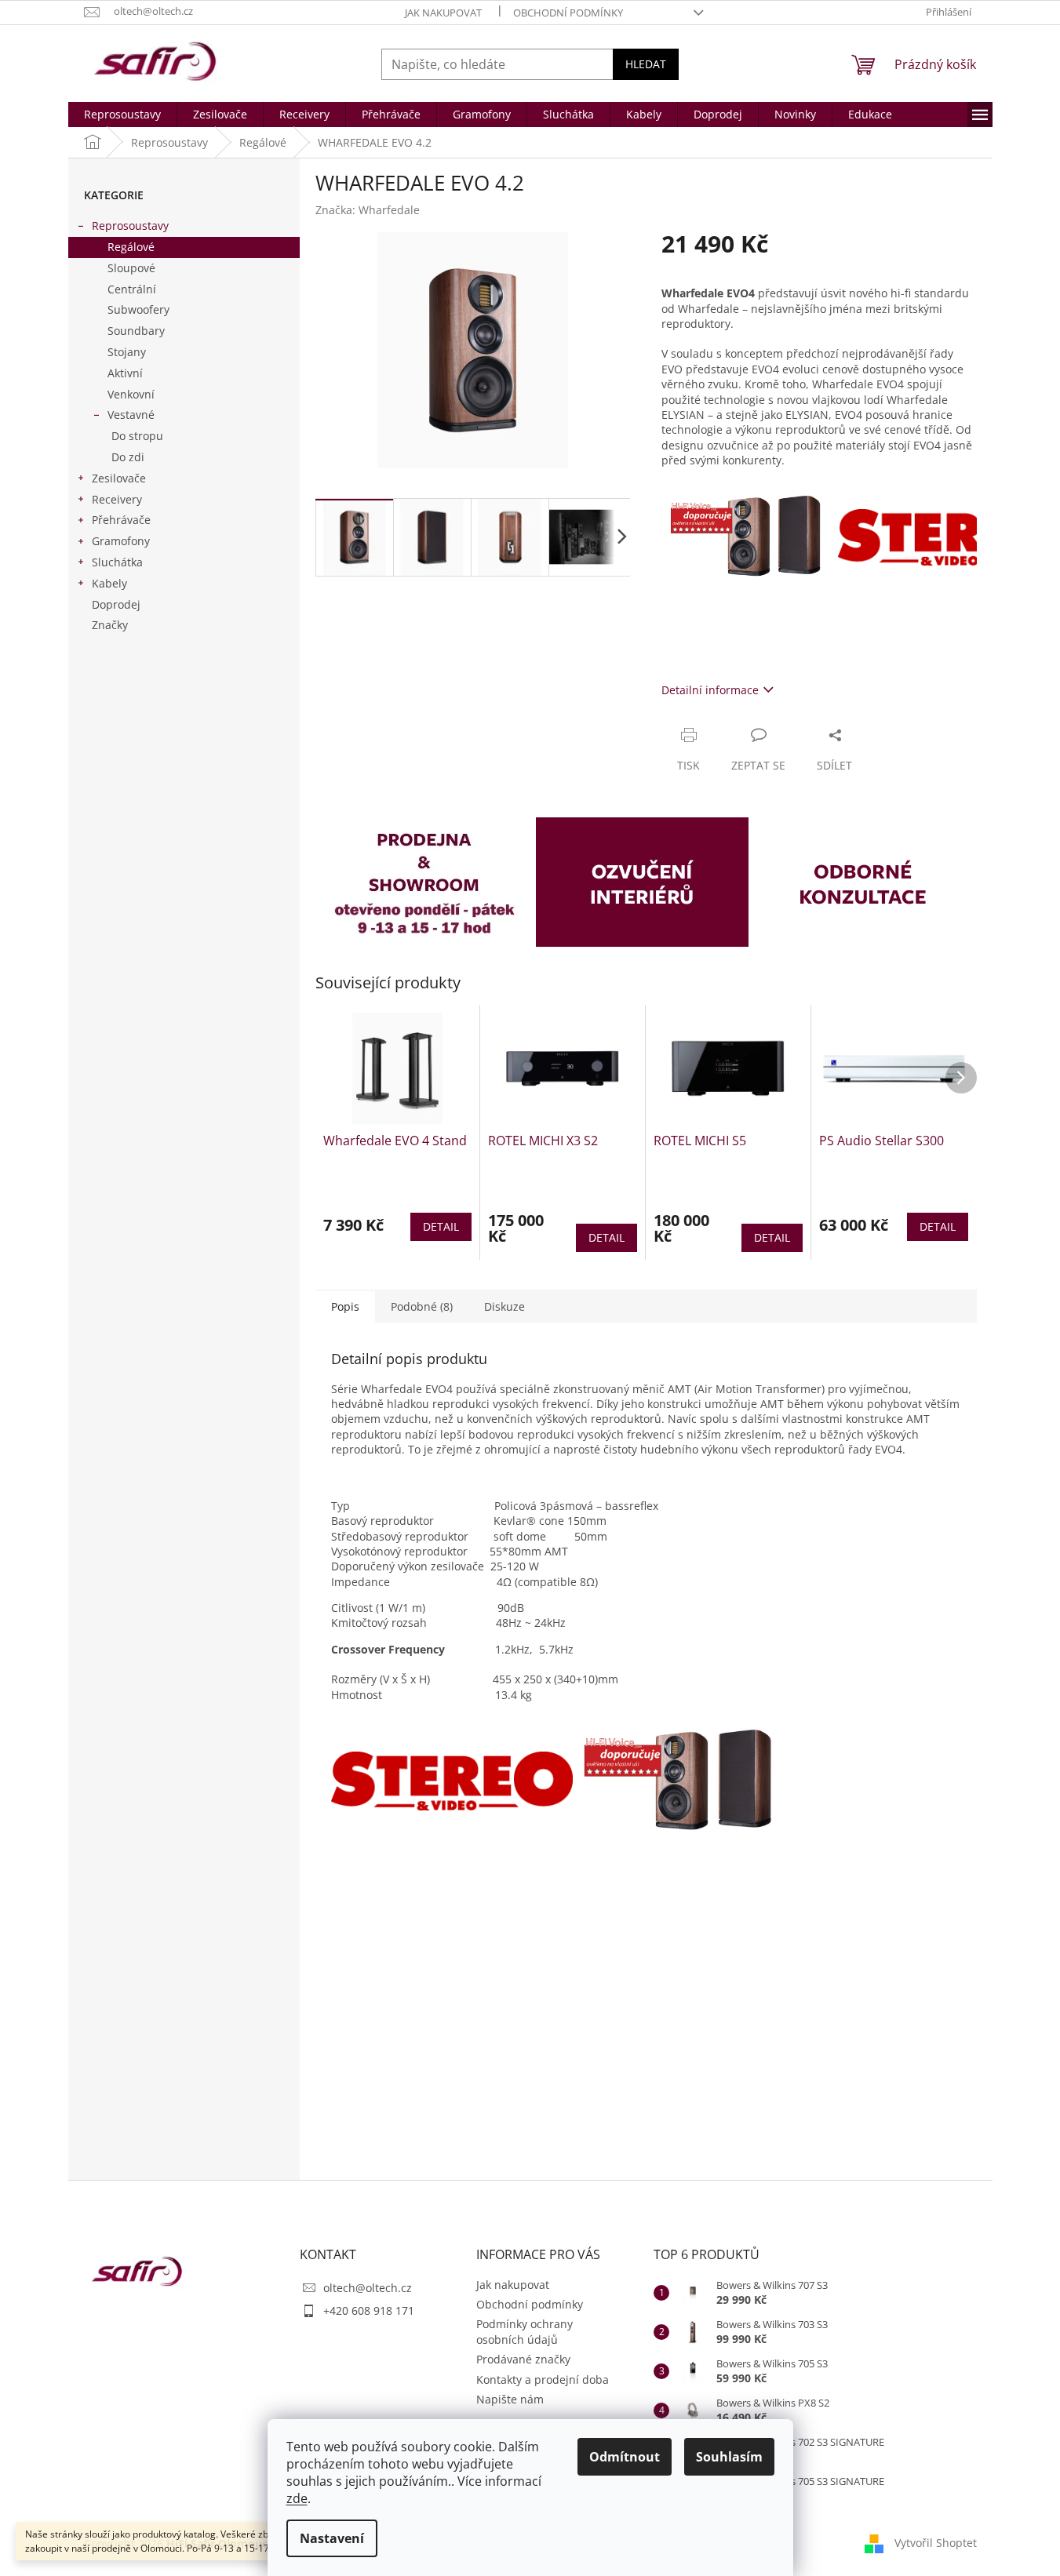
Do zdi (128, 457)
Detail (441, 1226)
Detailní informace (710, 690)
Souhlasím (729, 2457)
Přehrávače (121, 520)
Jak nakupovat (443, 13)
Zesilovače (119, 478)
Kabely (109, 583)
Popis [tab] (345, 1306)
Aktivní (125, 373)
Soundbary (136, 331)
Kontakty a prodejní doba (543, 2380)
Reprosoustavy (130, 226)
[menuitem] (122, 115)
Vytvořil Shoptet (936, 2543)
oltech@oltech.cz (368, 2288)
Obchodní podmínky (568, 13)
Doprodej (116, 604)
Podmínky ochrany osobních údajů (525, 2331)
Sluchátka (117, 562)
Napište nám (510, 2399)
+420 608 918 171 (369, 2310)
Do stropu (137, 436)
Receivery (117, 499)
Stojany (127, 352)
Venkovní (131, 394)
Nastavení (332, 2538)
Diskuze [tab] (505, 1306)
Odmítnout (625, 2457)
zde (297, 2498)
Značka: (368, 210)
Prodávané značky (523, 2359)
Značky (110, 625)
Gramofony (121, 541)
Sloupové (131, 268)
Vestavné (131, 415)
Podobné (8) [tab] (422, 1306)
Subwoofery (138, 309)
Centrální (132, 289)
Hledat (646, 64)
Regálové (131, 247)
